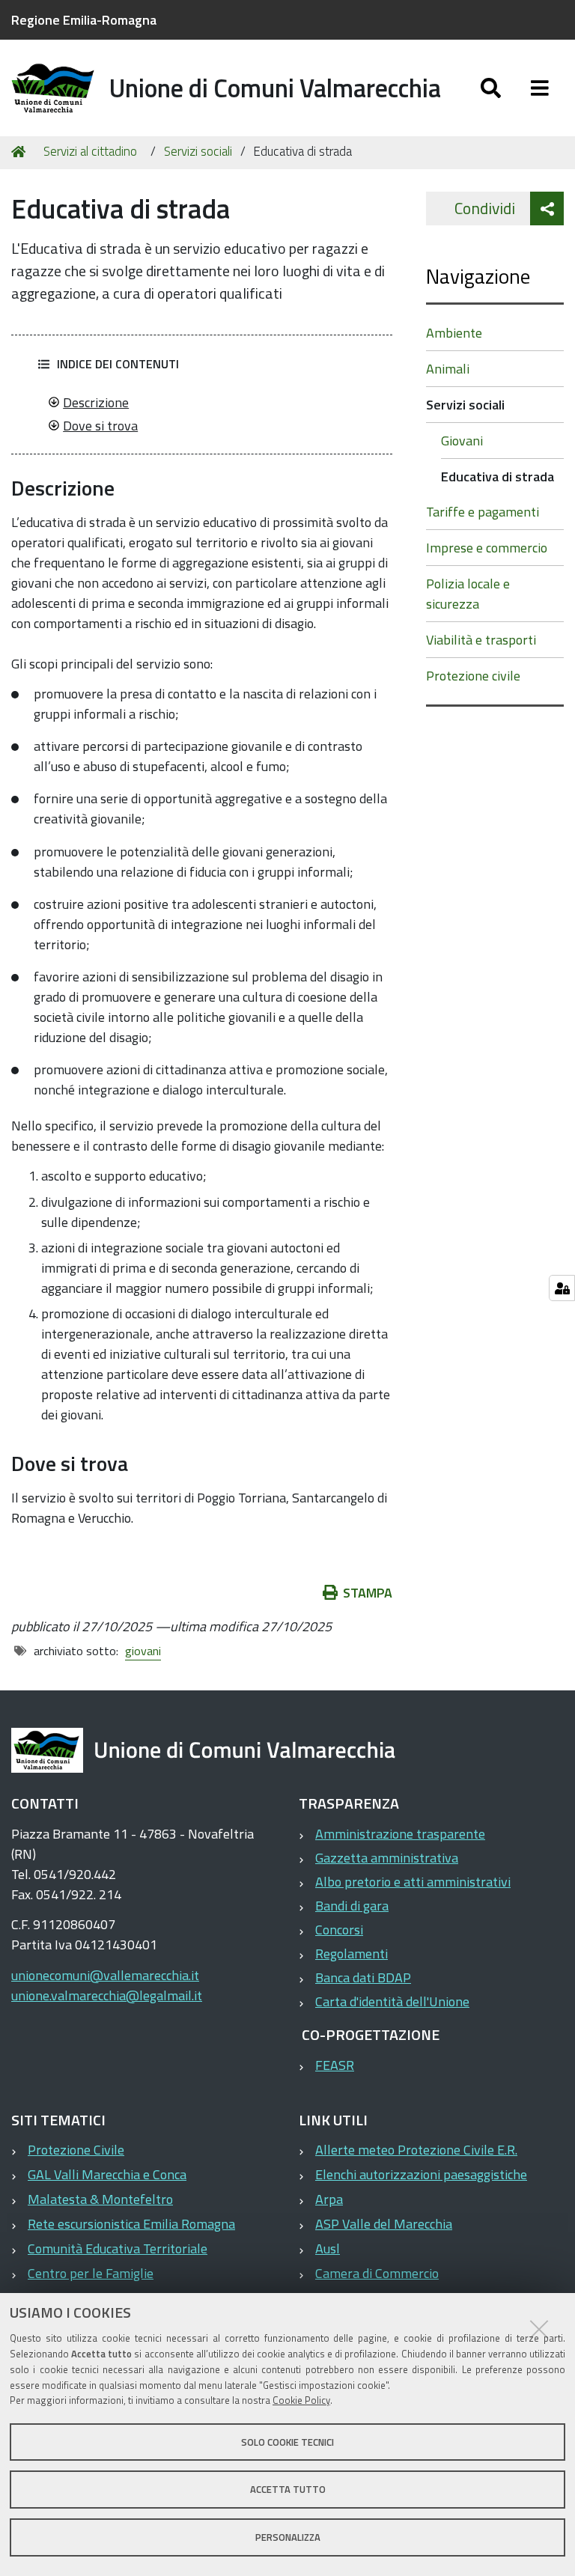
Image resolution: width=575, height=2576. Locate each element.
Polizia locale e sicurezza (468, 594)
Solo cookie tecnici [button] (287, 2442)
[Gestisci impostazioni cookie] (562, 1288)
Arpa (329, 2199)
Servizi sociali (198, 151)
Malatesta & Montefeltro (100, 2199)
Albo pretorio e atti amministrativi (413, 1882)
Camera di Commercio (377, 2273)
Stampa (368, 1593)
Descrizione (96, 402)
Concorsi (339, 1930)
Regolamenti (352, 1954)
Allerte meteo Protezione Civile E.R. (416, 2150)
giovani (143, 1651)
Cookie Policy (301, 2400)
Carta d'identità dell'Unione (392, 2001)
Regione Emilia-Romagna (84, 20)
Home (21, 152)
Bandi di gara (352, 1906)
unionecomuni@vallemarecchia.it (105, 1975)
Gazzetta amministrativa (387, 1858)
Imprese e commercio (487, 548)
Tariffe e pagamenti (483, 512)
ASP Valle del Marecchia (384, 2224)
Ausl (328, 2248)
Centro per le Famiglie (91, 2273)
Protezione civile (473, 676)
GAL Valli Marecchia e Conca (107, 2174)
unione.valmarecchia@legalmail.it (107, 1995)
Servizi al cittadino (90, 151)
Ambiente (454, 333)
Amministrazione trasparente (400, 1834)
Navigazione (478, 276)
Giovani (462, 441)
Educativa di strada (498, 476)
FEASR (335, 2065)
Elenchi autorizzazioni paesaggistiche (421, 2174)
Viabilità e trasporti (481, 640)
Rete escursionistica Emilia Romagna (131, 2224)
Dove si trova (100, 426)
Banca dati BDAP (363, 1977)
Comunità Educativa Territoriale (118, 2248)
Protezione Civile (76, 2150)
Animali (448, 369)
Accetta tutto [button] (288, 2489)
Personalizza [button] (288, 2537)
